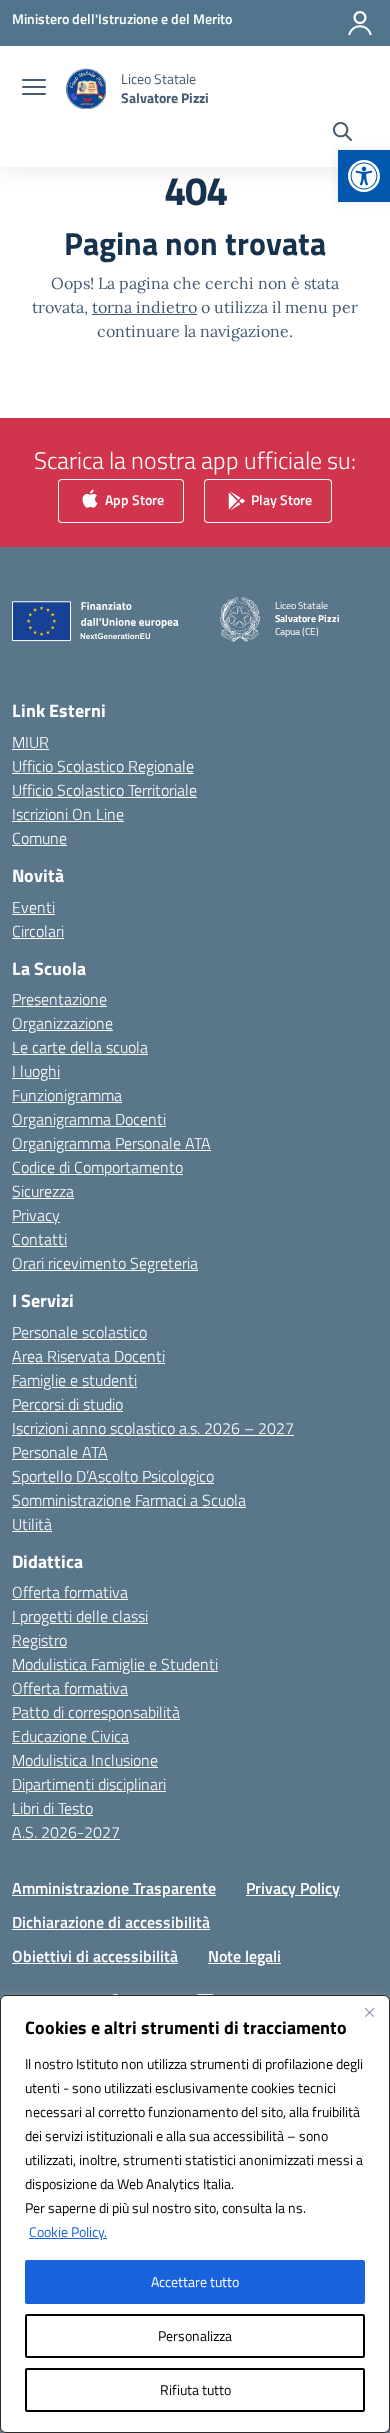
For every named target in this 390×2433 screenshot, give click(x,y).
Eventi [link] (33, 907)
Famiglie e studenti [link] (74, 1380)
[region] (195, 2214)
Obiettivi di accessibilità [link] (95, 1956)
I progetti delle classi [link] (80, 1616)
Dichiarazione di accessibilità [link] (111, 1922)
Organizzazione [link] (62, 1023)
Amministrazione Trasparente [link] (114, 1888)
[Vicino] (369, 2012)
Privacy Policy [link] (293, 1888)
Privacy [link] (36, 1215)
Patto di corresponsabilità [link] (96, 1712)
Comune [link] (39, 838)
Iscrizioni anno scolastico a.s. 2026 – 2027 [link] (153, 1428)
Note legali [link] (244, 1956)
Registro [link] (39, 1640)
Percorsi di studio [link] (67, 1404)
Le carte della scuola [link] (80, 1047)
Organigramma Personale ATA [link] (111, 1143)
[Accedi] (360, 23)
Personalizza (195, 2335)
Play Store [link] (280, 499)
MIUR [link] (30, 742)
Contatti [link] (39, 1239)
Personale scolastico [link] (79, 1332)
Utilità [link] (32, 1524)
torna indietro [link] (144, 307)
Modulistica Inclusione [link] (85, 1760)
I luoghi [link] (36, 1071)
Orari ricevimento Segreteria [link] (105, 1263)
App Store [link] (133, 499)
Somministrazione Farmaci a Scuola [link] (129, 1500)
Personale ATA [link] (60, 1452)
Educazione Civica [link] (70, 1736)
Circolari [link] (38, 931)
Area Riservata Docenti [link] (88, 1356)
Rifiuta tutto (195, 2389)
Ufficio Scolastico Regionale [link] (103, 766)
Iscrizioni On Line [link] (68, 814)
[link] (364, 176)
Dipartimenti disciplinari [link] (89, 1784)
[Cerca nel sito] (342, 134)
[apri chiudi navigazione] (34, 89)
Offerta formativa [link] (70, 1592)
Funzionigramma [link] (67, 1095)
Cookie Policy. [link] (68, 2231)
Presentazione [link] (59, 999)
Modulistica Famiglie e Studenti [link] (115, 1664)
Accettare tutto (195, 2281)
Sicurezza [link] (43, 1191)
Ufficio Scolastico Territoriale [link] (104, 790)
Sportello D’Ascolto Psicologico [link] (113, 1476)
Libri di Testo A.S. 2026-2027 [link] (66, 1820)
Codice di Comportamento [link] (97, 1167)
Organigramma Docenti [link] (89, 1119)
